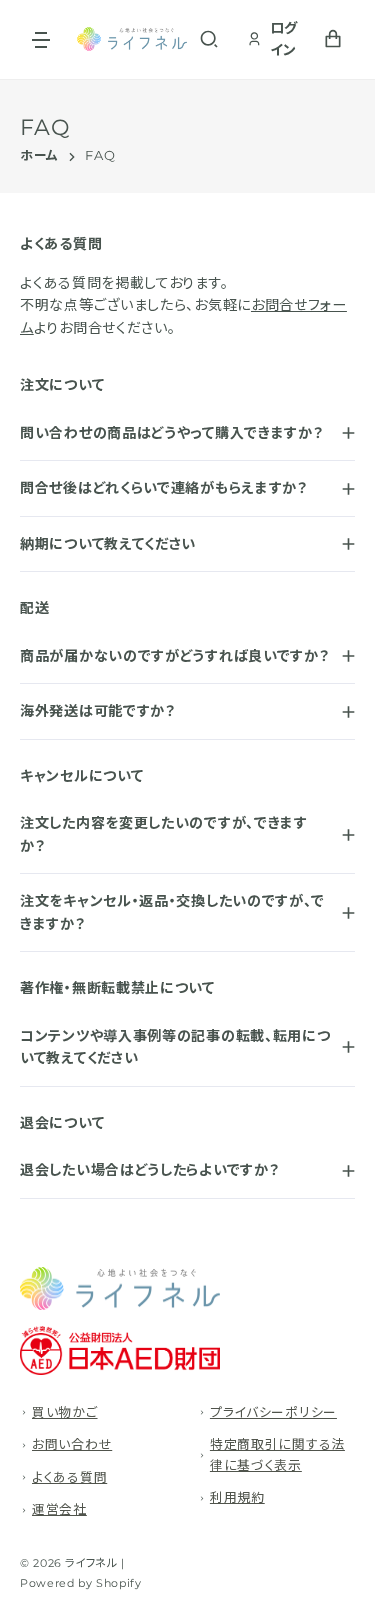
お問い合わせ (72, 1444)
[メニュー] (41, 39)
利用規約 (237, 1497)
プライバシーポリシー (273, 1412)
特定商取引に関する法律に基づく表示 (277, 1454)
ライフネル (91, 1563)
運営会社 (59, 1509)
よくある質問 (69, 1477)
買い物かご (65, 1412)
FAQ (100, 156)
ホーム (39, 156)
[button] (209, 39)
